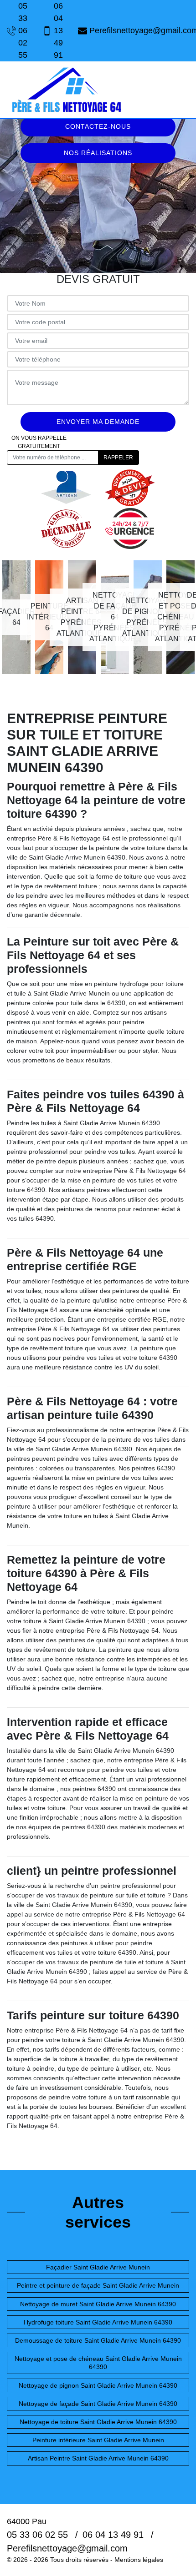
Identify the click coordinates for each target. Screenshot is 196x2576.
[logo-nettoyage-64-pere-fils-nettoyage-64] (66, 90)
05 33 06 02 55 (23, 30)
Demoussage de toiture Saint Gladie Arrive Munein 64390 (98, 2340)
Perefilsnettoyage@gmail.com (139, 30)
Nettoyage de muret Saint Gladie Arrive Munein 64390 (98, 2304)
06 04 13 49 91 (58, 30)
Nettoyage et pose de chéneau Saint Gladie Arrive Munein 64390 (98, 2363)
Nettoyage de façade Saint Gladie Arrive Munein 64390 (98, 2404)
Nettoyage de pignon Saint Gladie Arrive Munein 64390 (98, 2385)
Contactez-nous (98, 126)
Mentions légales (139, 2560)
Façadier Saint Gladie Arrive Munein (98, 2267)
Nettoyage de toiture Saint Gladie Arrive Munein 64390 (98, 2422)
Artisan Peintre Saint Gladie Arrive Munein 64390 (98, 2458)
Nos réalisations (98, 153)
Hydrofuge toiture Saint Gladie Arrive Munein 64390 (98, 2322)
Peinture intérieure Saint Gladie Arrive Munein (98, 2440)
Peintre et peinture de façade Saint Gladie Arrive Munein (98, 2285)
